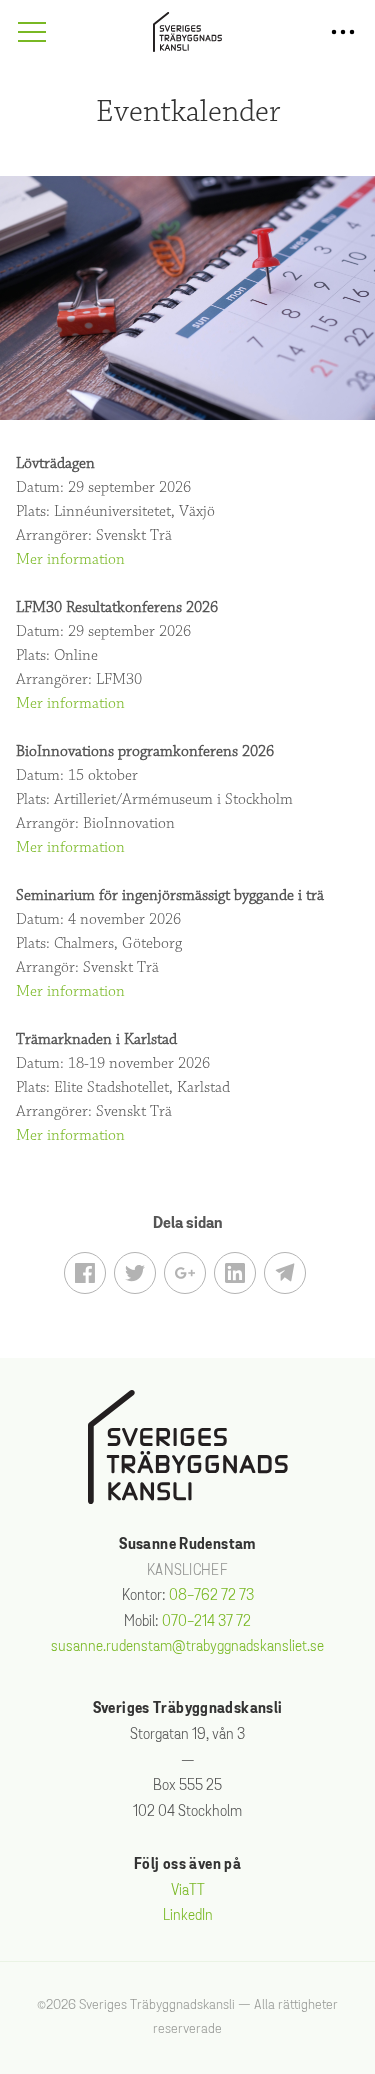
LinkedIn (188, 1915)
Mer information (70, 559)
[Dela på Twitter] (135, 1273)
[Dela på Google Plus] (185, 1273)
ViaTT (188, 1890)
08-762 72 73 (211, 1595)
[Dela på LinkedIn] (235, 1273)
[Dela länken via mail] (285, 1273)
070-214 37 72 (206, 1621)
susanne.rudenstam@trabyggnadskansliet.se (187, 1646)
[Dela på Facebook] (85, 1273)
